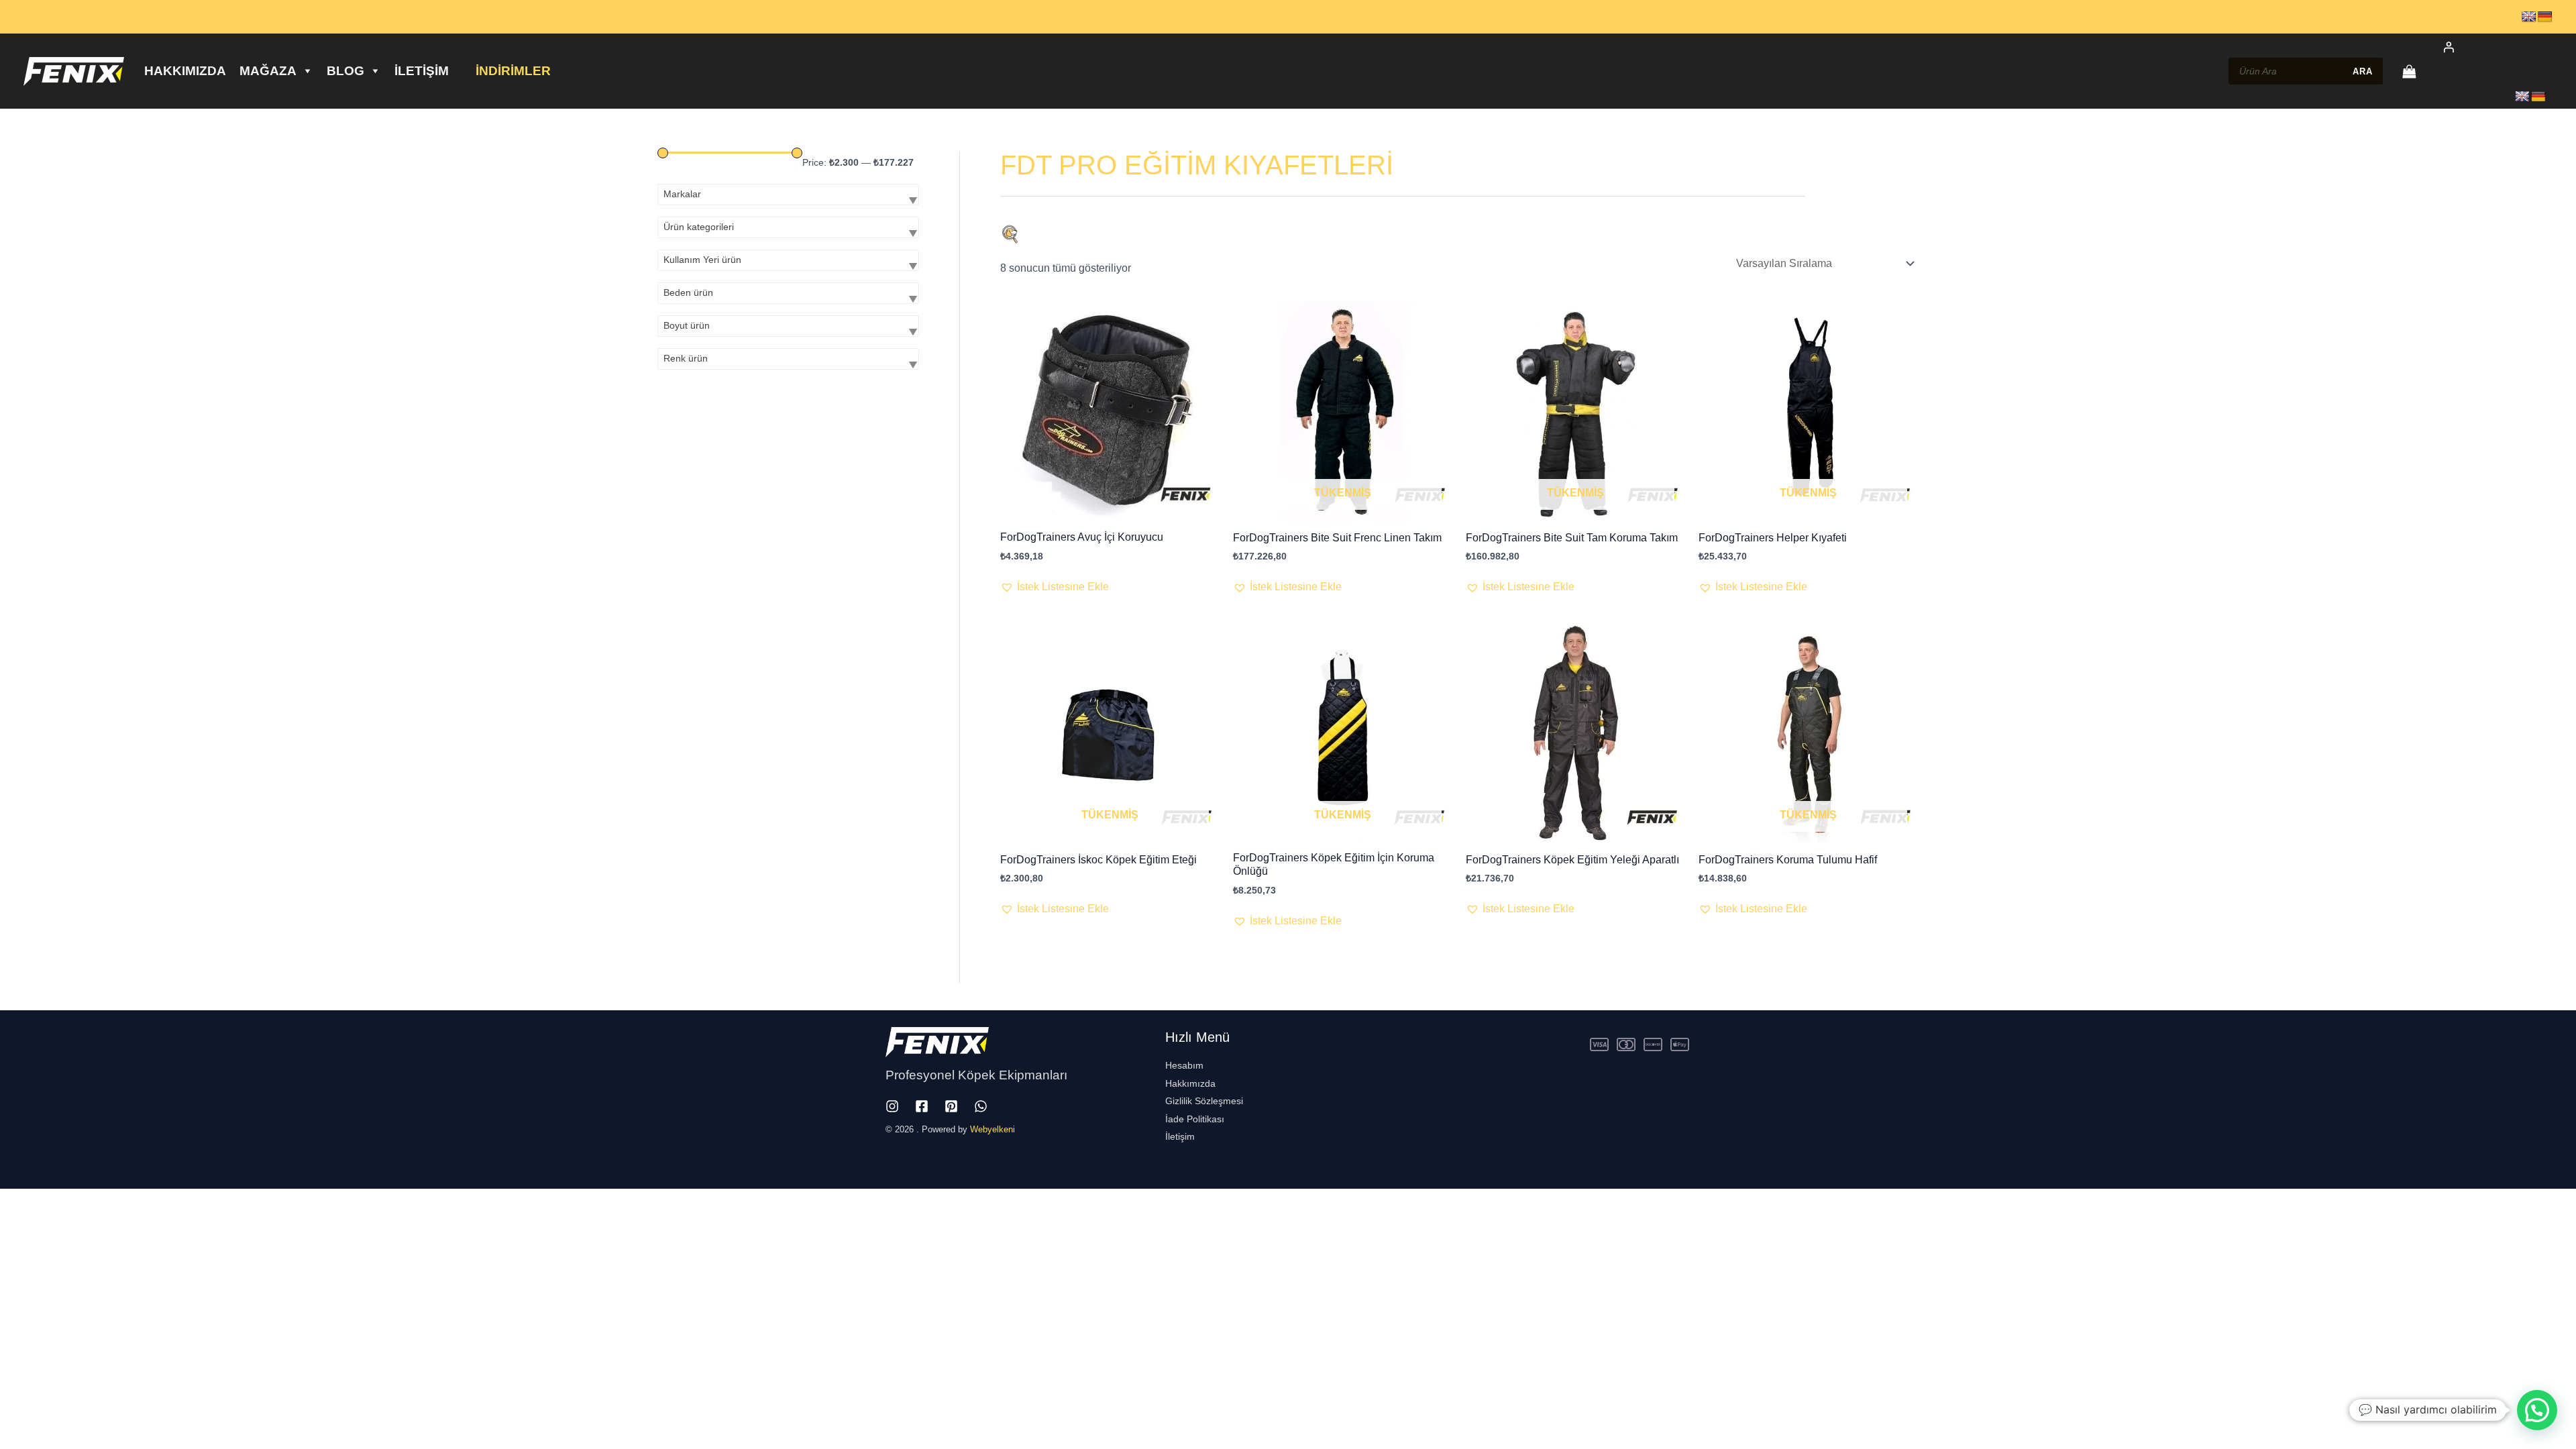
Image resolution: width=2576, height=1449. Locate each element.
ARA (2363, 71)
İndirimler (513, 71)
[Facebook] (922, 1106)
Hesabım (1184, 1065)
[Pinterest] (951, 1106)
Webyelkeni (992, 1129)
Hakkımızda (185, 71)
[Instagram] (892, 1106)
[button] (1055, 587)
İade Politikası (1195, 1119)
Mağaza (268, 71)
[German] (2545, 17)
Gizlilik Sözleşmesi (1204, 1101)
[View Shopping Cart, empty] (2409, 71)
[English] (2529, 17)
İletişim (422, 71)
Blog (345, 71)
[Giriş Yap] (2490, 47)
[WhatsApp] (981, 1106)
